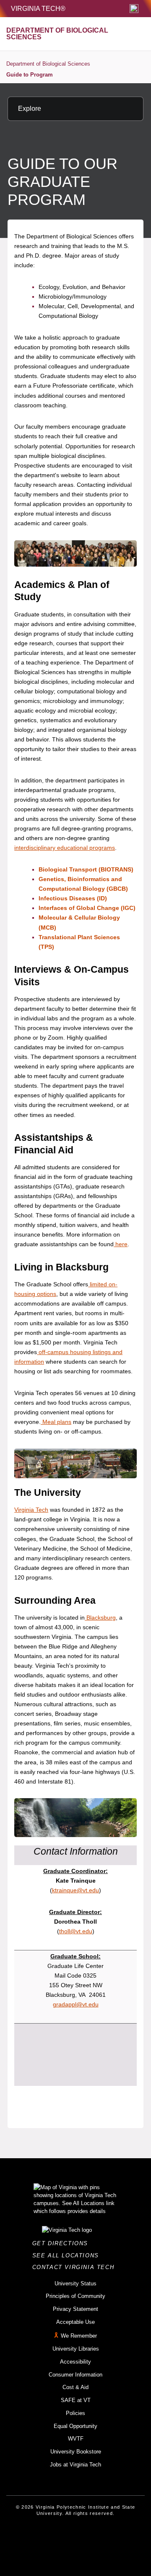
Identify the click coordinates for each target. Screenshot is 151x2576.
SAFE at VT (76, 2400)
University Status (75, 2283)
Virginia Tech (31, 1510)
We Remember (79, 2336)
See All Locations (68, 2255)
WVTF (76, 2439)
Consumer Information (75, 2375)
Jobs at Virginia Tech (75, 2465)
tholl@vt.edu (76, 1931)
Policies (75, 2413)
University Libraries (76, 2349)
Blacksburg (100, 1618)
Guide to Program (30, 75)
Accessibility (75, 2362)
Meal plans (56, 1422)
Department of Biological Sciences (48, 64)
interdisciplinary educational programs (65, 848)
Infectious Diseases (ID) (73, 898)
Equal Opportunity (75, 2426)
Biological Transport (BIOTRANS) (86, 869)
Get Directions (63, 2243)
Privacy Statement (75, 2309)
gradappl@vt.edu (76, 2004)
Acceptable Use (75, 2322)
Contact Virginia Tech (76, 2267)
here (121, 1244)
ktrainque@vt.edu (75, 1890)
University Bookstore (76, 2452)
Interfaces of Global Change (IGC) (87, 908)
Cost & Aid (75, 2387)
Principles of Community (75, 2296)
